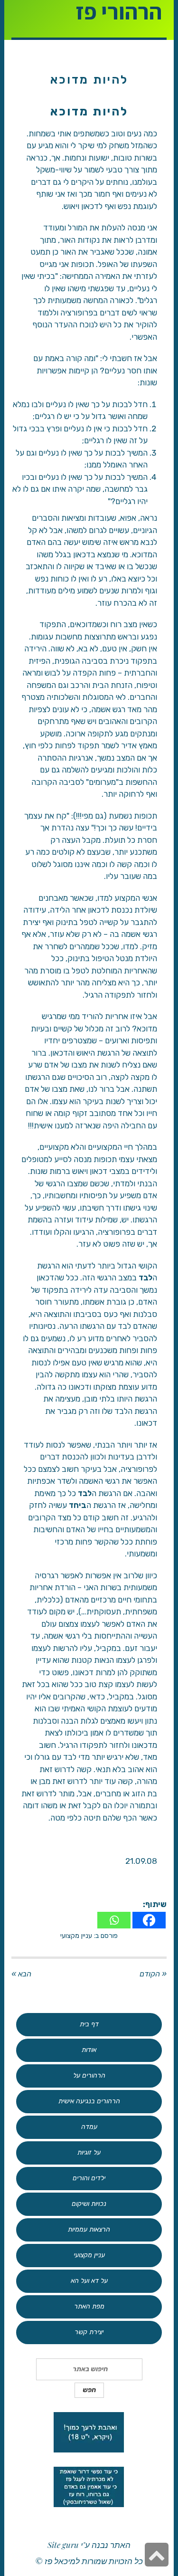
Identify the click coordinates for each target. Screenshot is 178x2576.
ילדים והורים (89, 2178)
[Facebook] (149, 1920)
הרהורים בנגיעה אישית (89, 2101)
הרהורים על (89, 2075)
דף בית (89, 2024)
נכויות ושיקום (89, 2204)
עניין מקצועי (76, 1936)
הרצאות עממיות (89, 2229)
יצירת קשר (89, 2332)
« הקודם (153, 1974)
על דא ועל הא (89, 2281)
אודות (89, 2050)
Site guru (63, 2545)
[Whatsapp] (114, 1920)
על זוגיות (89, 2152)
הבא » (21, 1974)
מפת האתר (89, 2306)
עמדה (89, 2127)
